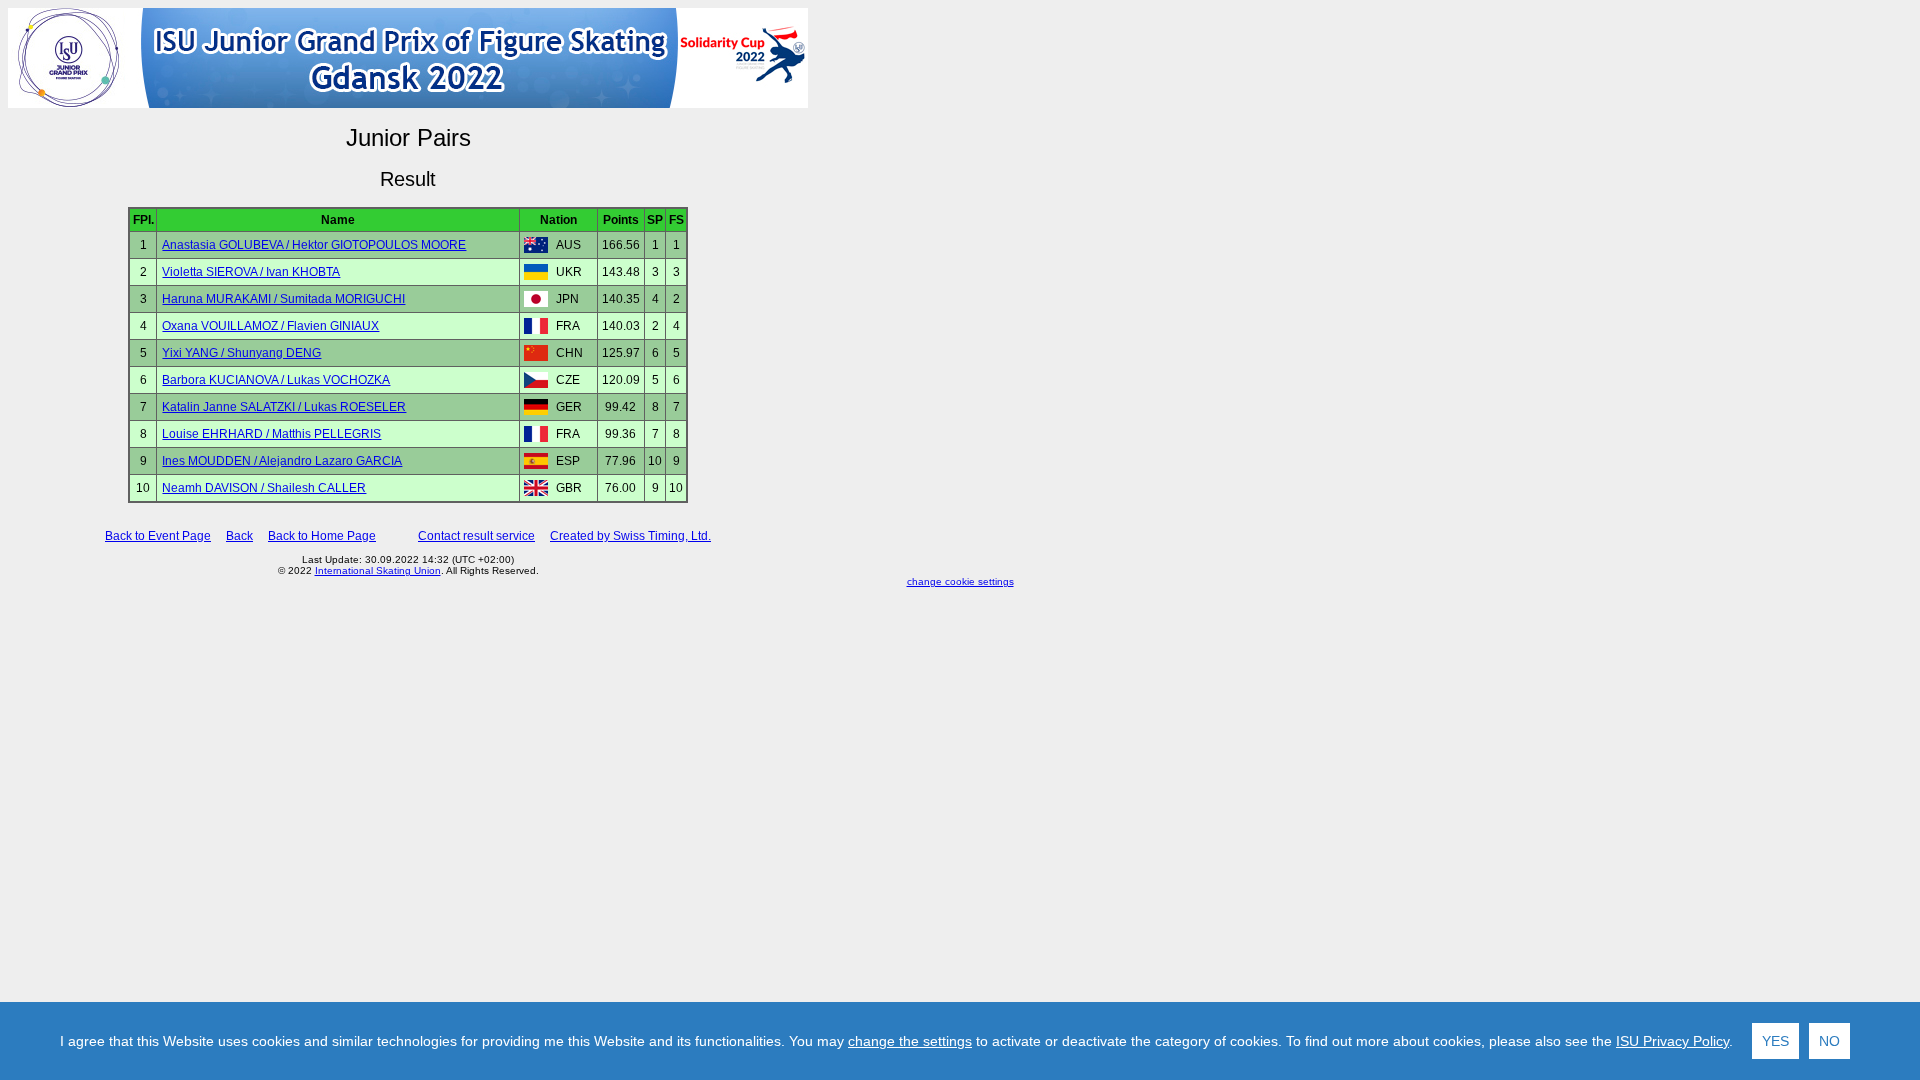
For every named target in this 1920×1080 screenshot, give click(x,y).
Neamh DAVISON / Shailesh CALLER (264, 488)
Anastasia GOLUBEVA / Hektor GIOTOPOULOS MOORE (314, 245)
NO (1829, 1041)
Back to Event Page (158, 536)
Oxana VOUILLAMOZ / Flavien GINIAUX (270, 326)
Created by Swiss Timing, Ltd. (630, 536)
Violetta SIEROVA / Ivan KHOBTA (251, 272)
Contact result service (476, 536)
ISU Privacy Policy (1672, 1041)
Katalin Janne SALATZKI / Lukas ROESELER (284, 407)
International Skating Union (378, 570)
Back (239, 536)
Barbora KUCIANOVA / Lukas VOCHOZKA (276, 380)
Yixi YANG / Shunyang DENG (241, 353)
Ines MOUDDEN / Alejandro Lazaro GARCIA (282, 461)
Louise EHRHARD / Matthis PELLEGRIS (271, 434)
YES (1775, 1041)
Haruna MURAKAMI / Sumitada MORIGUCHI (283, 299)
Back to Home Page (322, 536)
